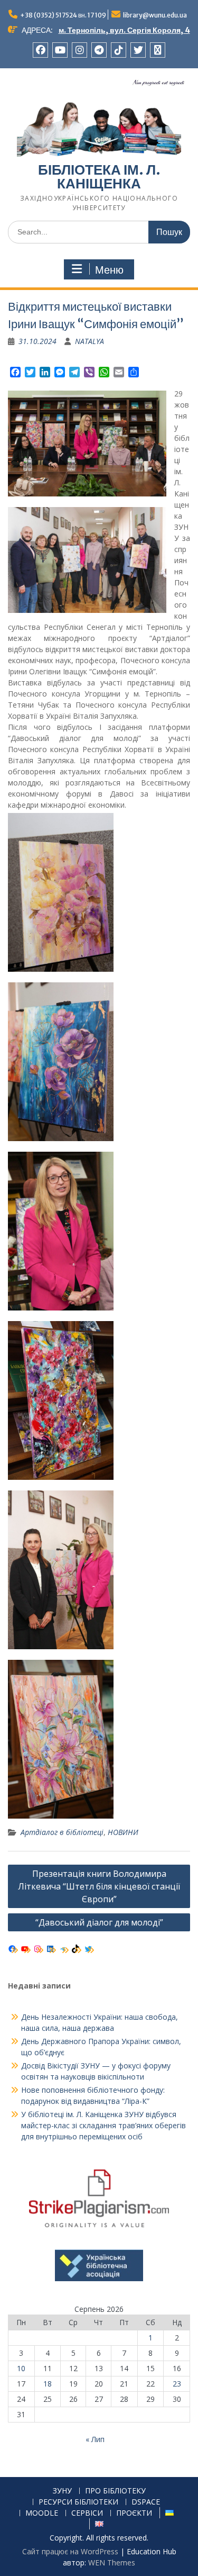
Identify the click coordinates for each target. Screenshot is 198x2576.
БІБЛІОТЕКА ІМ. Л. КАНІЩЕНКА (99, 177)
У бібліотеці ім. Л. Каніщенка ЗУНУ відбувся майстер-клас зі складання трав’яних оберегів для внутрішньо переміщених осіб (103, 2125)
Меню (109, 270)
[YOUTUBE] (60, 50)
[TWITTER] (138, 50)
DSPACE (146, 2502)
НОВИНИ (123, 1832)
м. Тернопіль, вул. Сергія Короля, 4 (124, 30)
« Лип (95, 2439)
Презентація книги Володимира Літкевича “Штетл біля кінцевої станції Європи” (99, 1886)
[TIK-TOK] (119, 50)
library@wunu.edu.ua (155, 15)
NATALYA (89, 341)
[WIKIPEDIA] (158, 50)
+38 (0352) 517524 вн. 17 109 (63, 15)
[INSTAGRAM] (79, 50)
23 (177, 2384)
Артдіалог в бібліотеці (62, 1832)
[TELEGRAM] (99, 50)
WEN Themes (112, 2563)
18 (48, 2384)
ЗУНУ (62, 2491)
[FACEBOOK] (40, 50)
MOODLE (42, 2513)
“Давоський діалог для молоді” (99, 1922)
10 (21, 2368)
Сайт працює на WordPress (70, 2551)
